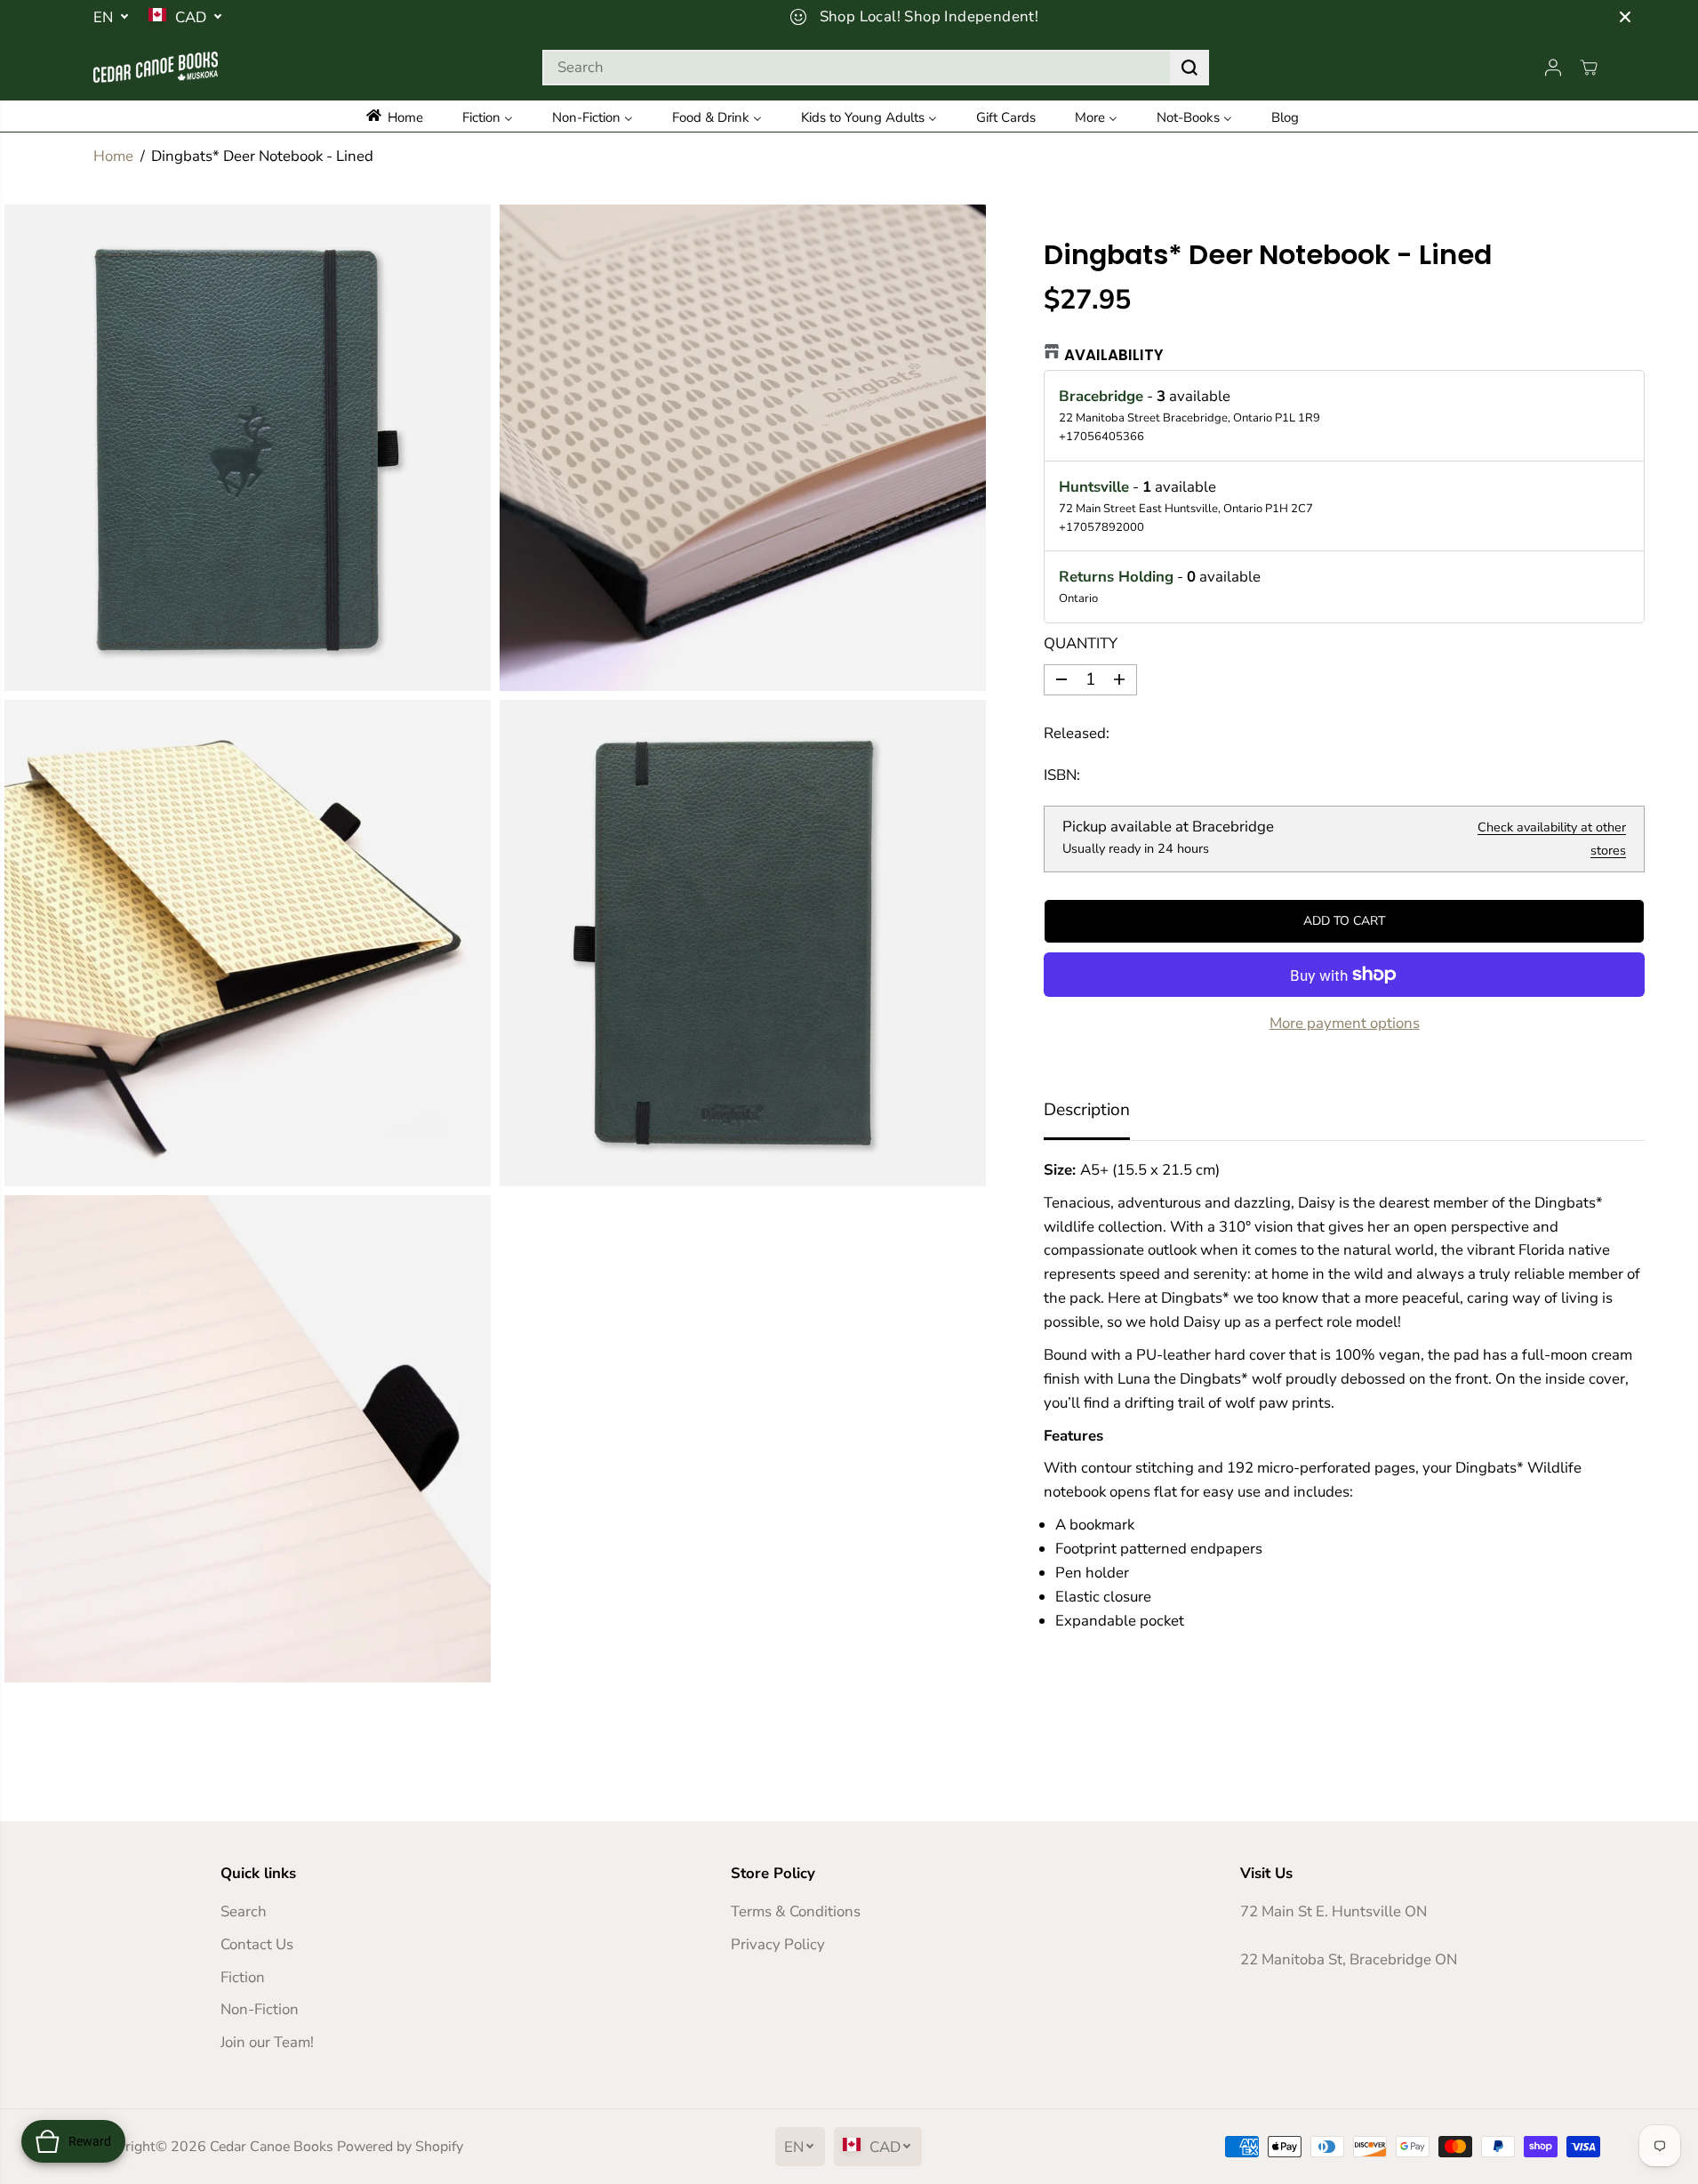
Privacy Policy (778, 1944)
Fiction (243, 1977)
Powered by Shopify (400, 2147)
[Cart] (1589, 68)
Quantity (1081, 643)
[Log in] (1553, 68)
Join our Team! (267, 2042)
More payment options (1345, 1023)
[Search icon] (1189, 68)
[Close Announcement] (1625, 17)
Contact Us (257, 1944)
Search (244, 1911)
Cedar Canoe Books (272, 2147)
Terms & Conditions (796, 1911)
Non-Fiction (260, 2009)
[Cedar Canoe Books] (156, 67)
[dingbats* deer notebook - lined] (248, 448)
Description (1087, 1110)
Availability (1114, 355)
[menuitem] (407, 116)
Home (113, 156)
